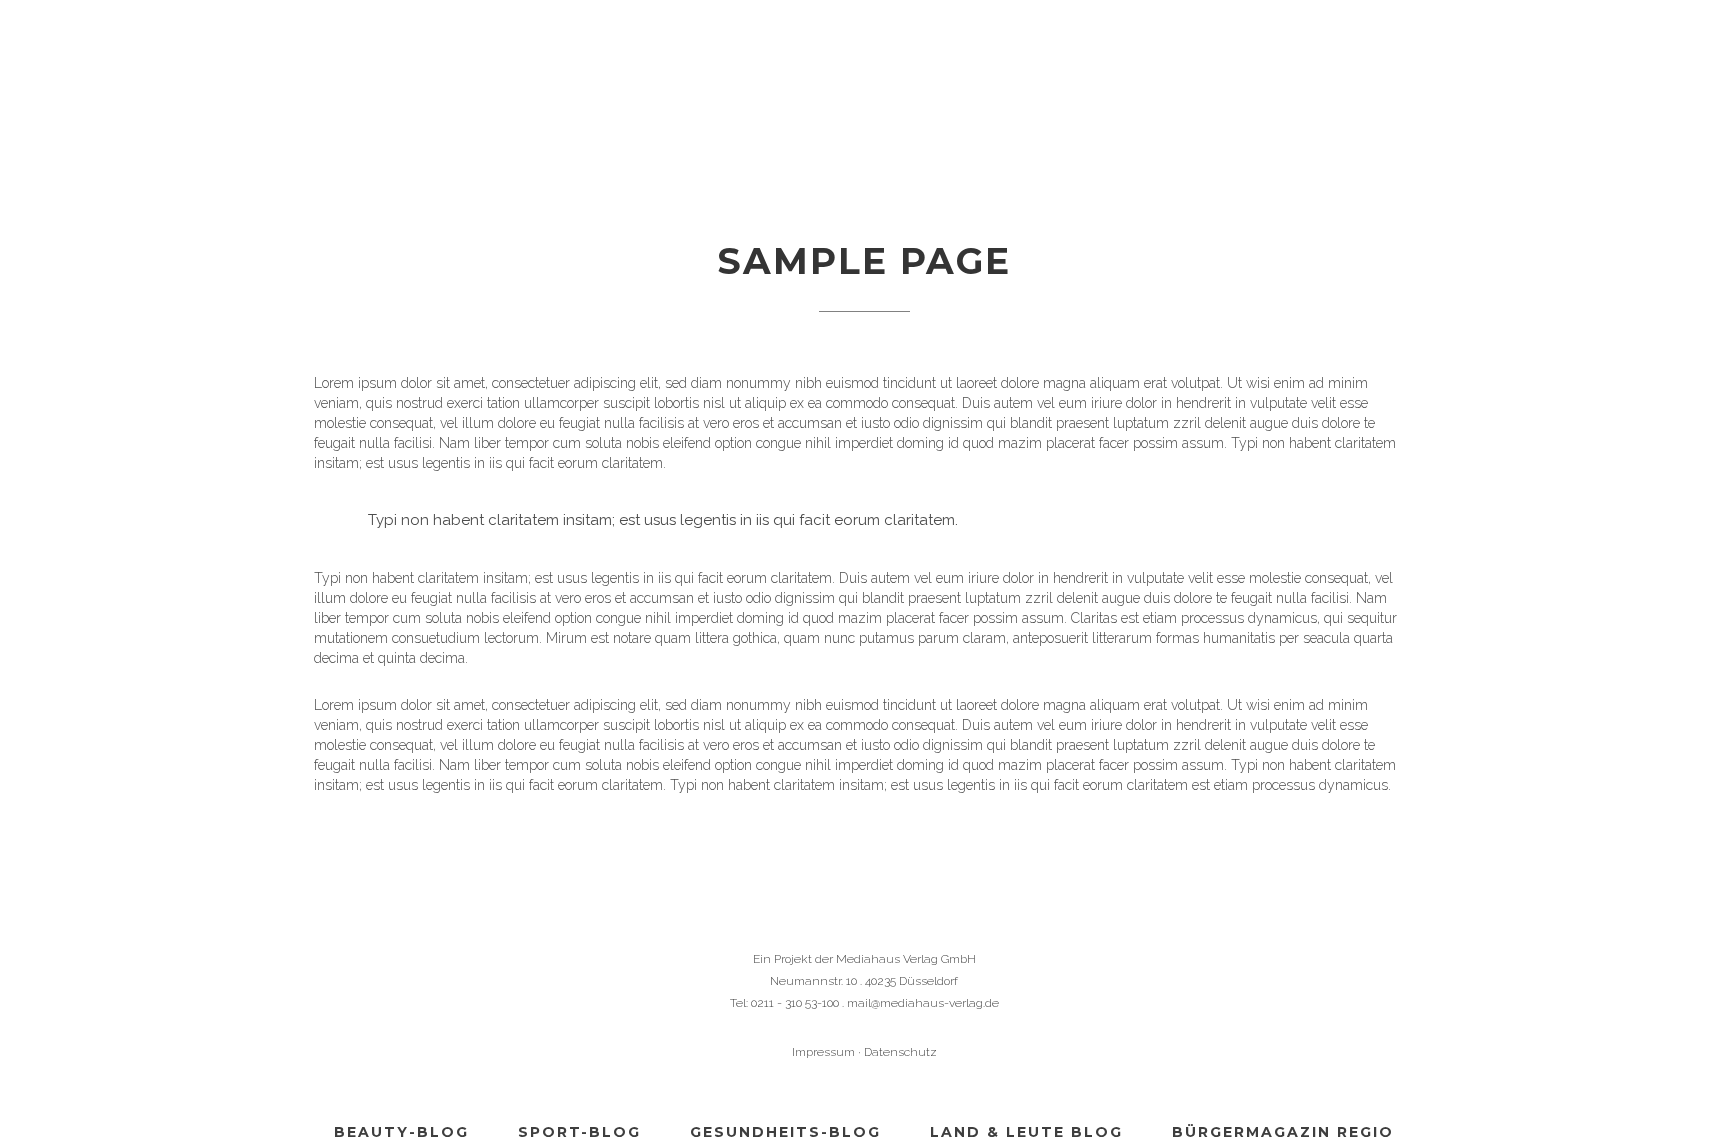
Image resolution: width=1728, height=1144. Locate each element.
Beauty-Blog (401, 1132)
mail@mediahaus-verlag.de (923, 1003)
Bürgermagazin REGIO (1283, 1132)
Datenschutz (900, 1052)
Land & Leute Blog (1026, 1132)
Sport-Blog (579, 1132)
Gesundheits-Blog (785, 1132)
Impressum (823, 1052)
